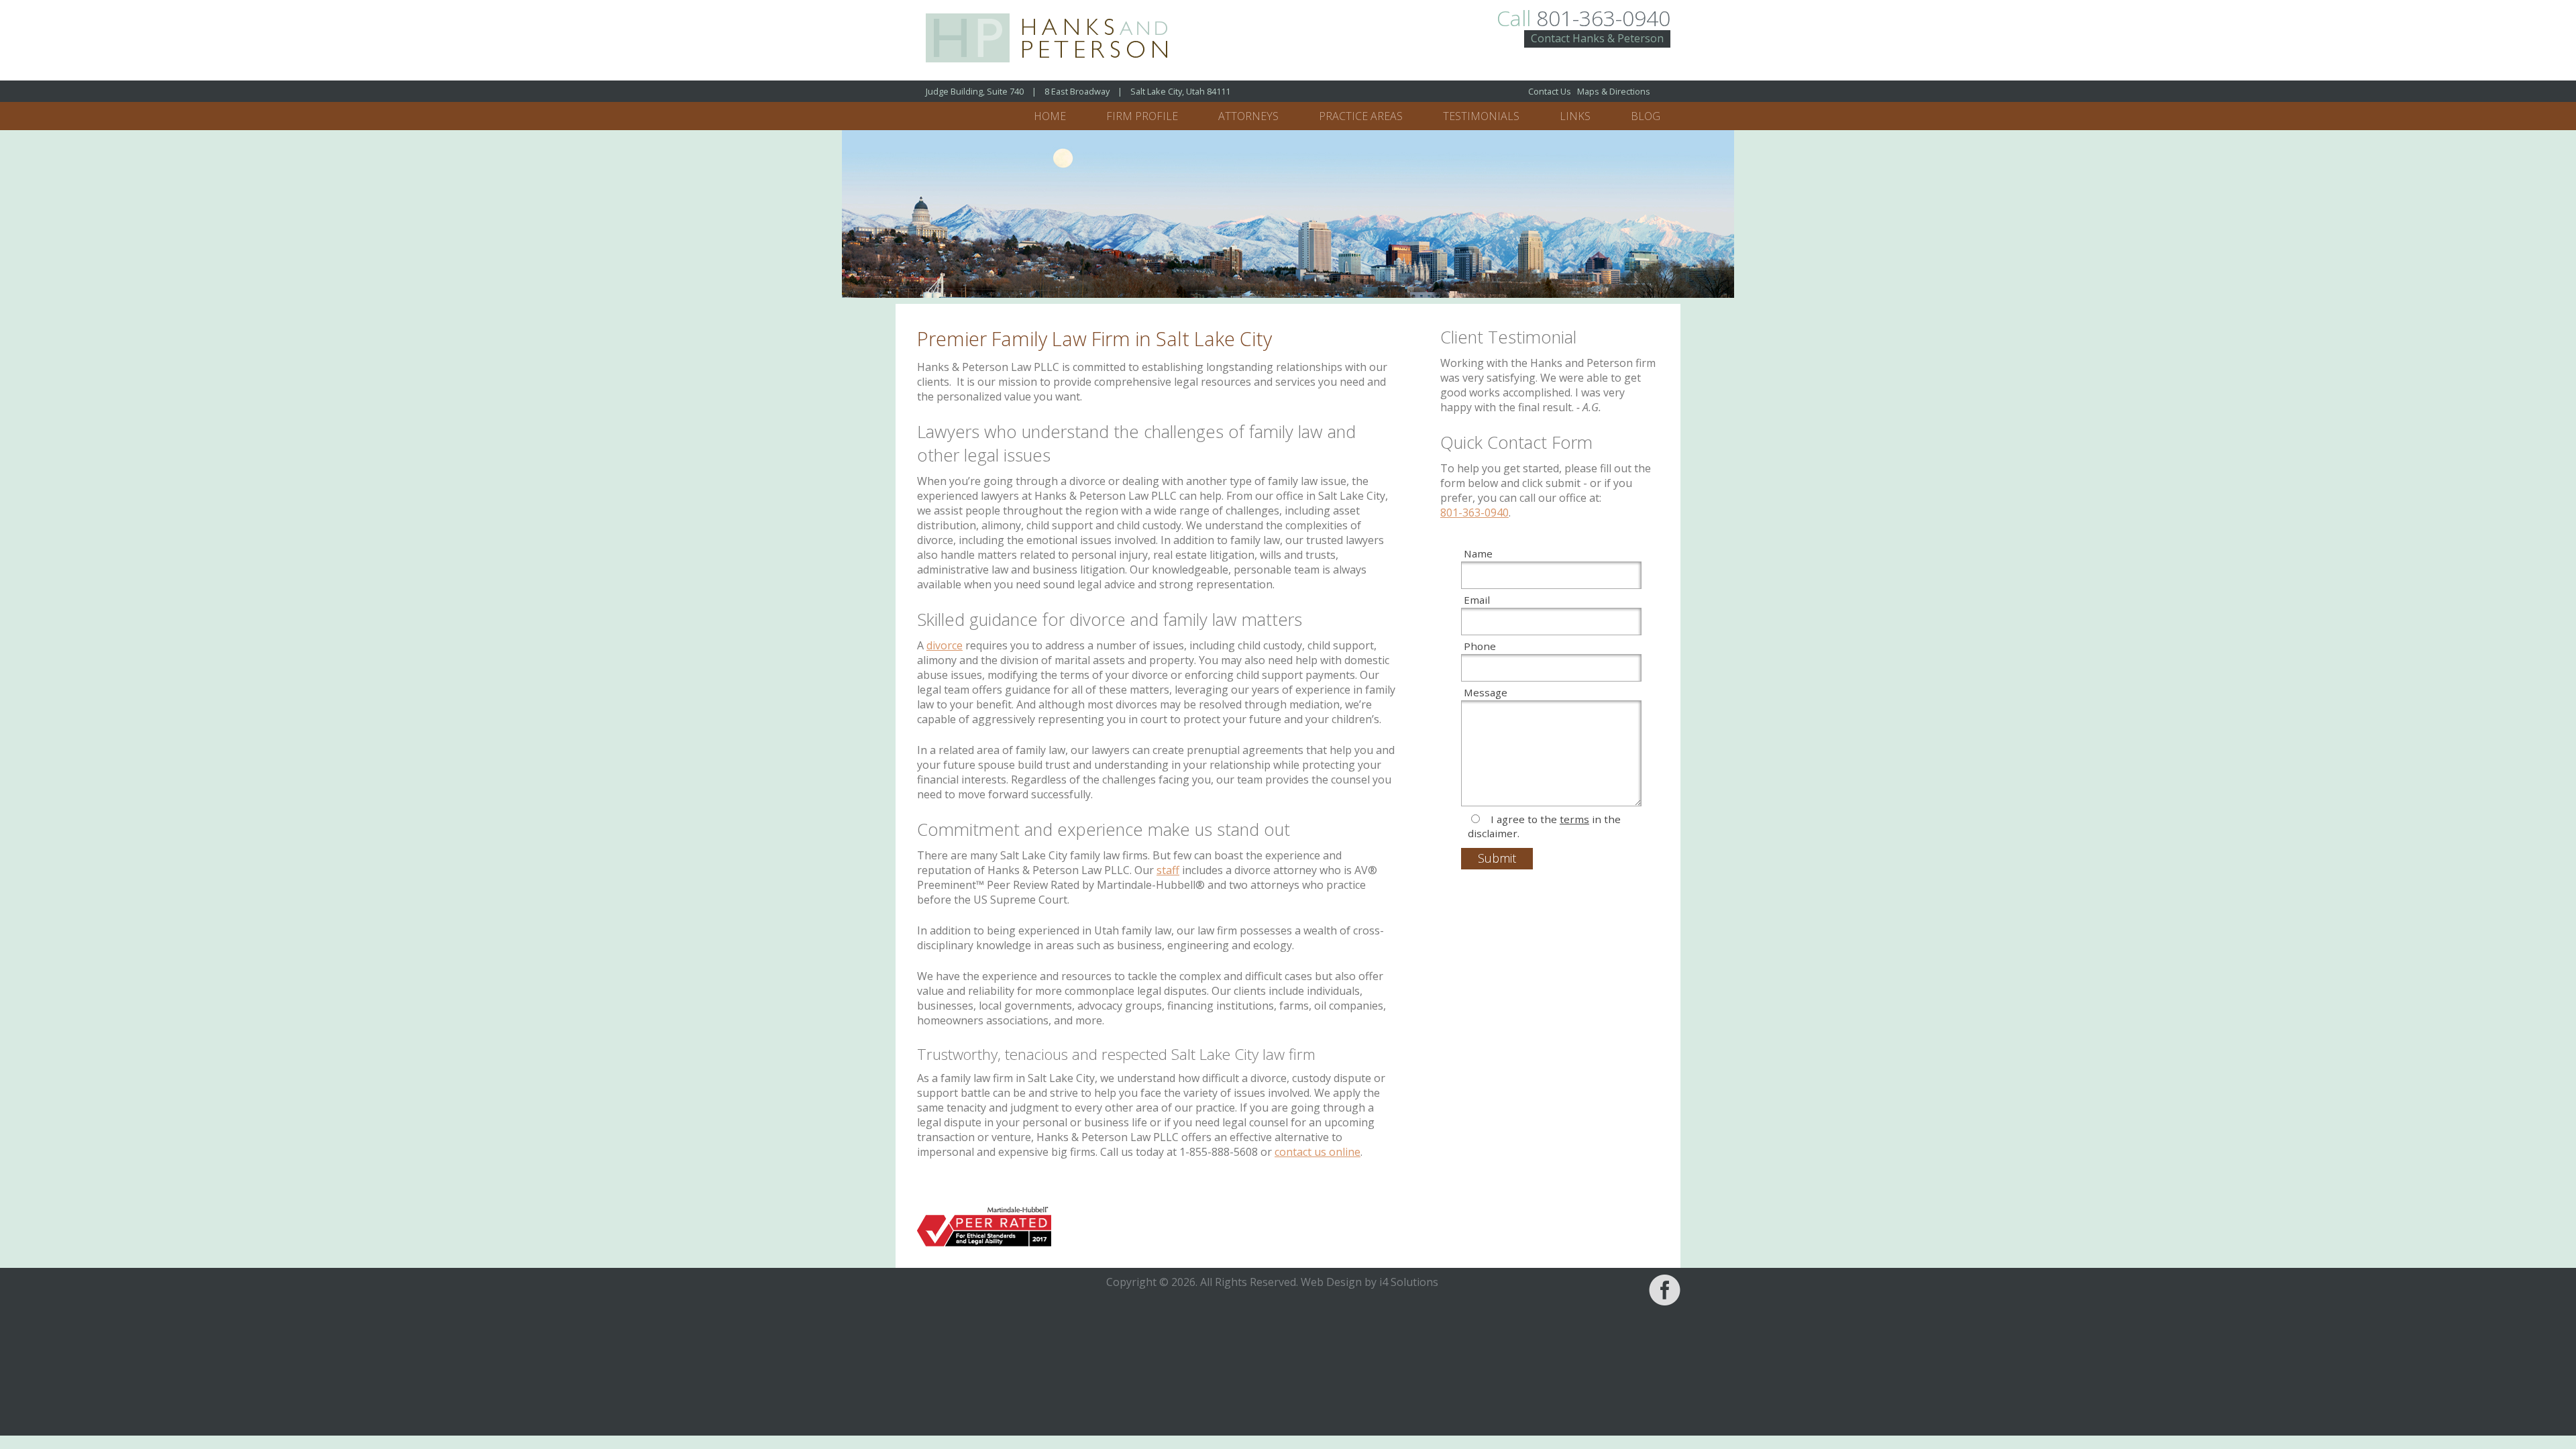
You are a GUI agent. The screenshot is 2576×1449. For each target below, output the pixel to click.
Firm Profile (1142, 116)
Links (1575, 116)
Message (1486, 692)
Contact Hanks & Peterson (1597, 38)
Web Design (1331, 1282)
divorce (945, 645)
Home (1050, 116)
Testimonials (1481, 116)
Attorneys (1248, 116)
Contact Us (1550, 91)
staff (1168, 870)
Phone (1480, 646)
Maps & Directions (1614, 91)
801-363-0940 (1584, 18)
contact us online (1318, 1152)
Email (1477, 600)
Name (1478, 553)
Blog (1646, 116)
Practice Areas (1361, 116)
